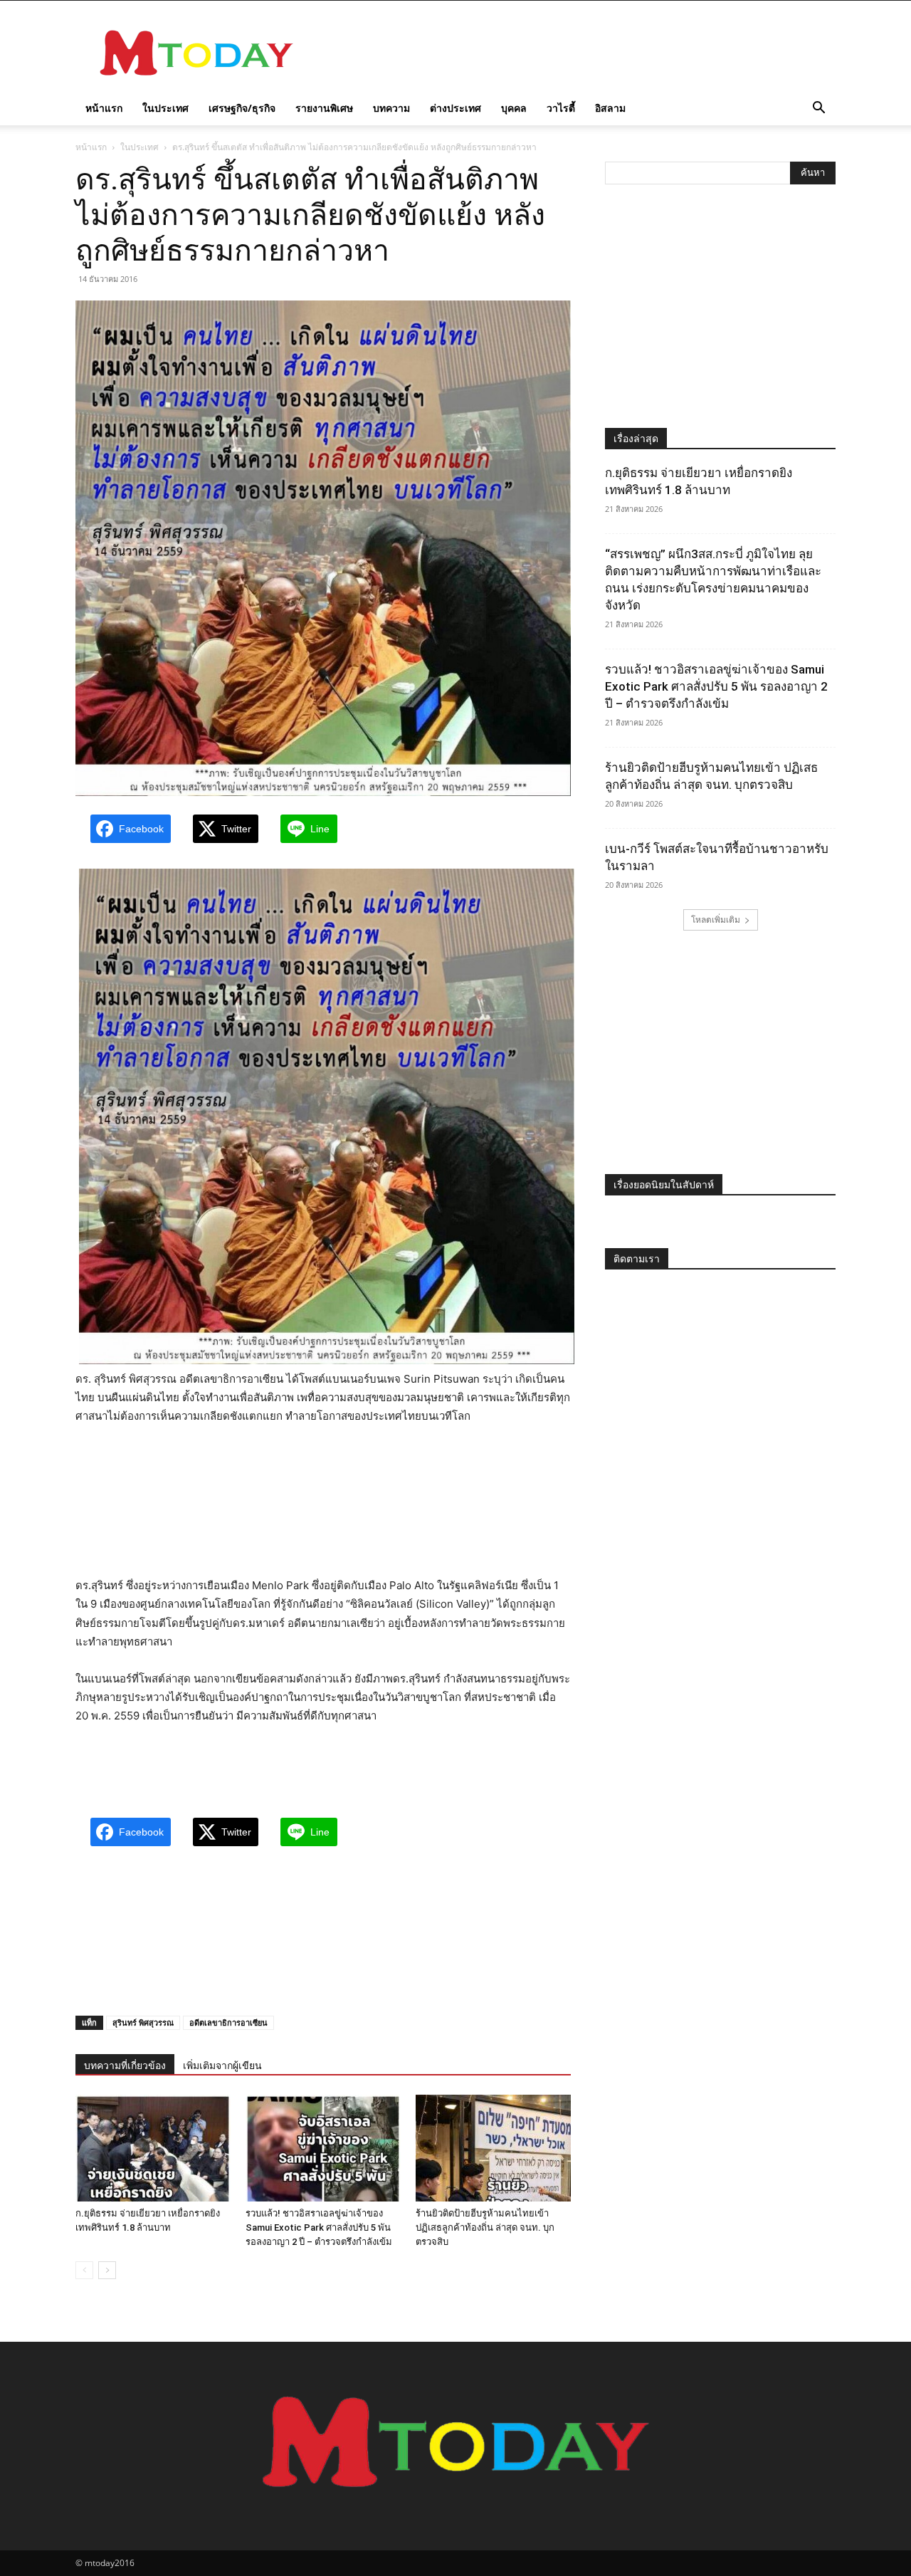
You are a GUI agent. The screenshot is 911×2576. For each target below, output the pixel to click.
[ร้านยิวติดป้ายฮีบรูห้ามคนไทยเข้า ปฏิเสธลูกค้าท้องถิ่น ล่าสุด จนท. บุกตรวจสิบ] (493, 2148)
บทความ (391, 108)
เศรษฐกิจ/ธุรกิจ (242, 108)
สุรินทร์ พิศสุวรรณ (143, 2022)
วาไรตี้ (561, 108)
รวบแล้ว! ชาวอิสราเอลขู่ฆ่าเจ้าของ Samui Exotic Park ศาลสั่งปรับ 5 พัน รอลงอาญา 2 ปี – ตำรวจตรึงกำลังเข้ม (319, 2227)
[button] (818, 109)
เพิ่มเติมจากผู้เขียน (222, 2065)
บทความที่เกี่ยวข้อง (125, 2065)
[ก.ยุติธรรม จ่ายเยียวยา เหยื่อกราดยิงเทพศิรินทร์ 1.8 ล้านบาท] (153, 2148)
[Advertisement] (576, 53)
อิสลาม (610, 108)
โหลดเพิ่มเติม (716, 920)
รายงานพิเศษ (324, 108)
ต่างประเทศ (455, 108)
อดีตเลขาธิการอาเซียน (228, 2022)
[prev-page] (84, 2270)
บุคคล (514, 108)
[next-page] (107, 2270)
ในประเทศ (165, 108)
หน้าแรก (104, 108)
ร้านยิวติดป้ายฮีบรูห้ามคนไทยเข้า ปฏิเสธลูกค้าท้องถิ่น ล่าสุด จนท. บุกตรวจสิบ (485, 2227)
